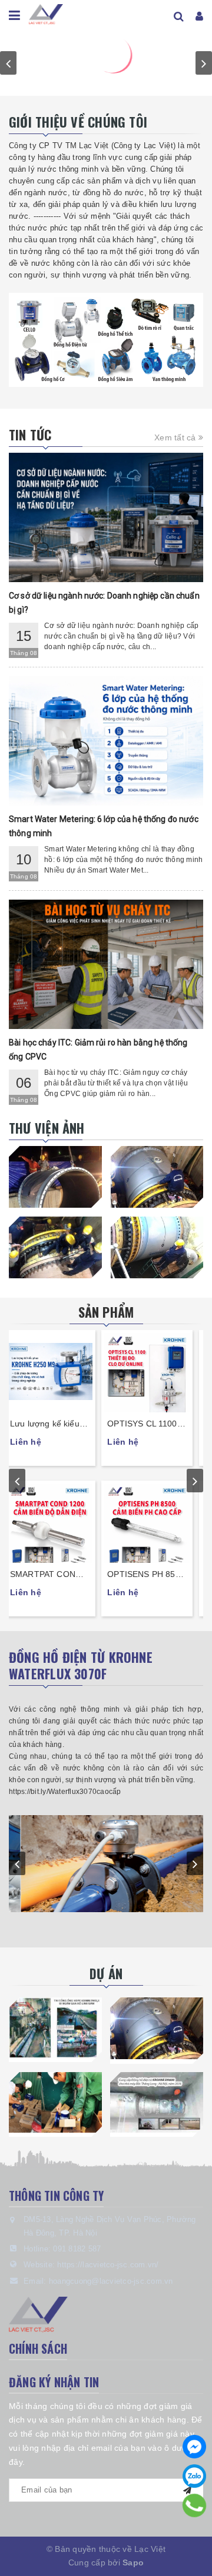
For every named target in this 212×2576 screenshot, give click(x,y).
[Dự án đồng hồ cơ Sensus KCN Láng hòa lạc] (55, 2102)
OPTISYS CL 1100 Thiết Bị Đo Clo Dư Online (150, 1424)
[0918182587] (194, 2506)
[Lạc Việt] (46, 12)
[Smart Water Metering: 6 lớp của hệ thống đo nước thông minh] (106, 741)
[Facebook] (194, 2447)
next (204, 63)
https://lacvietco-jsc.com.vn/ (108, 2265)
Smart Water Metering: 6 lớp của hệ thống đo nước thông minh (104, 826)
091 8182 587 (77, 2249)
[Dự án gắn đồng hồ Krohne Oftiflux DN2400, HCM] (157, 2028)
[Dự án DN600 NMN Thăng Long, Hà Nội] (157, 2102)
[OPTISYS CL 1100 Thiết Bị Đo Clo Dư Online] (155, 1371)
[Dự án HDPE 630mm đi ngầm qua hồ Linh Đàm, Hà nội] (55, 2028)
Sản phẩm (106, 1312)
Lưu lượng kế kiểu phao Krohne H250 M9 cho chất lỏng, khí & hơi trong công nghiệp (56, 1424)
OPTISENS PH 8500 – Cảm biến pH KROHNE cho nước (154, 1575)
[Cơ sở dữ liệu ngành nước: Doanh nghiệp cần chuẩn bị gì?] (106, 517)
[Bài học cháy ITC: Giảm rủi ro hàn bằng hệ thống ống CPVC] (106, 964)
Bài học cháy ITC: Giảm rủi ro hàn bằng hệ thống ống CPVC (98, 1050)
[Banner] (106, 340)
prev (8, 63)
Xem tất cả (176, 437)
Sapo (133, 2562)
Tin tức (30, 435)
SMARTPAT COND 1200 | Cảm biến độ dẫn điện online (55, 1575)
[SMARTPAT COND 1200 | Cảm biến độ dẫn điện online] (57, 1522)
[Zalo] (194, 2476)
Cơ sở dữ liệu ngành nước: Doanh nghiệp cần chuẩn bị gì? (104, 603)
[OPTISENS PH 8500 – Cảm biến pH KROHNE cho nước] (155, 1522)
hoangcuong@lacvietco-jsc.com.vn (111, 2281)
